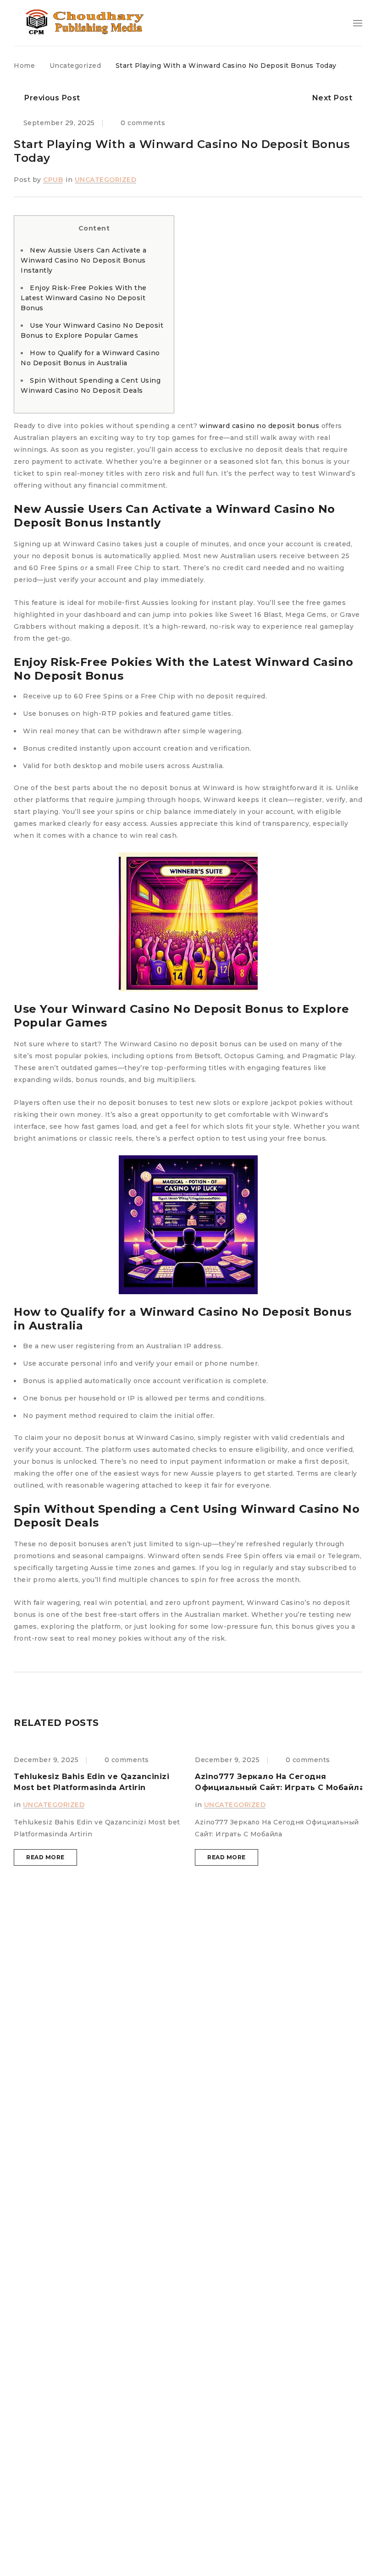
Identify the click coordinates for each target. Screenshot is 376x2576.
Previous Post (52, 98)
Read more (45, 1857)
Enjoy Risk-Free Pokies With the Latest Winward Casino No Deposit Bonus (84, 298)
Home (24, 66)
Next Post (332, 98)
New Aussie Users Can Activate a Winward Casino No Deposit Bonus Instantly (84, 260)
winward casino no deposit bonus (260, 426)
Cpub (53, 180)
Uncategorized (75, 66)
